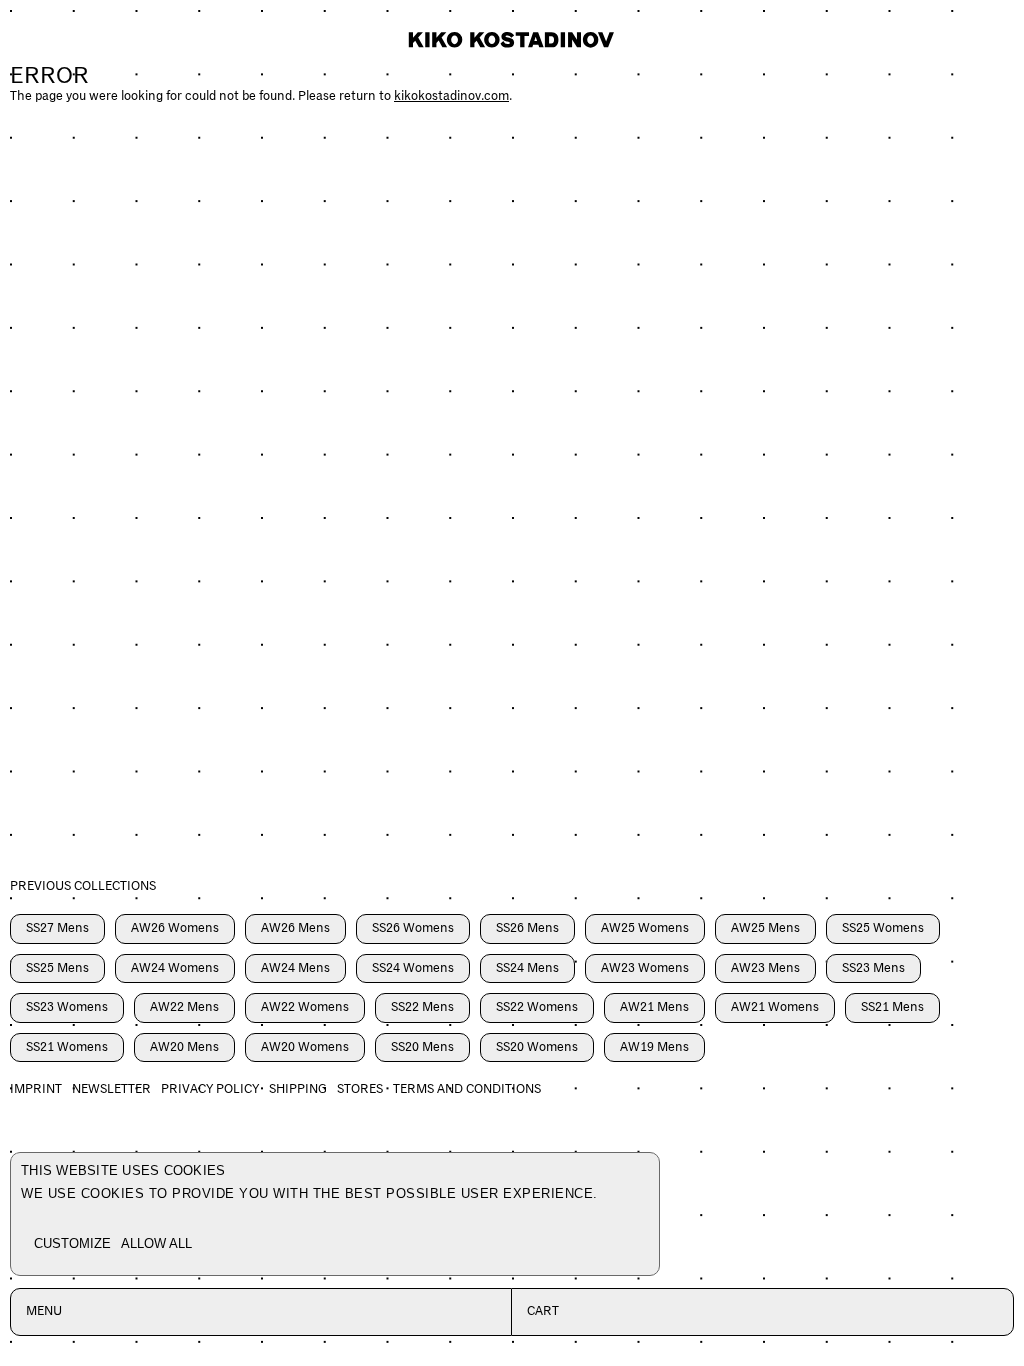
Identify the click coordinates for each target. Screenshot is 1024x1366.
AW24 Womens (175, 968)
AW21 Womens (775, 1007)
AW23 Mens (765, 968)
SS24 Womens (413, 968)
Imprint (36, 1089)
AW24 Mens (295, 968)
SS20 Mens (422, 1047)
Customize (72, 1243)
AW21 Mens (654, 1007)
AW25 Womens (645, 928)
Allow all (156, 1243)
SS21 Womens (67, 1047)
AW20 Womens (305, 1047)
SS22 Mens (422, 1007)
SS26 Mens (527, 928)
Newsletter (111, 1089)
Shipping (298, 1089)
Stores (360, 1089)
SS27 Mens (57, 928)
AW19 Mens (654, 1047)
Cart (543, 1311)
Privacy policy (210, 1089)
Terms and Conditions (467, 1089)
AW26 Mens (295, 928)
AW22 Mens (184, 1007)
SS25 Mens (57, 968)
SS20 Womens (537, 1047)
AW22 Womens (305, 1007)
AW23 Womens (645, 968)
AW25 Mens (765, 928)
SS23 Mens (873, 968)
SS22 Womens (537, 1007)
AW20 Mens (184, 1047)
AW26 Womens (175, 928)
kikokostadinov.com (451, 96)
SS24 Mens (527, 968)
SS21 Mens (892, 1007)
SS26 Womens (413, 928)
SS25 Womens (883, 928)
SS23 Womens (67, 1007)
